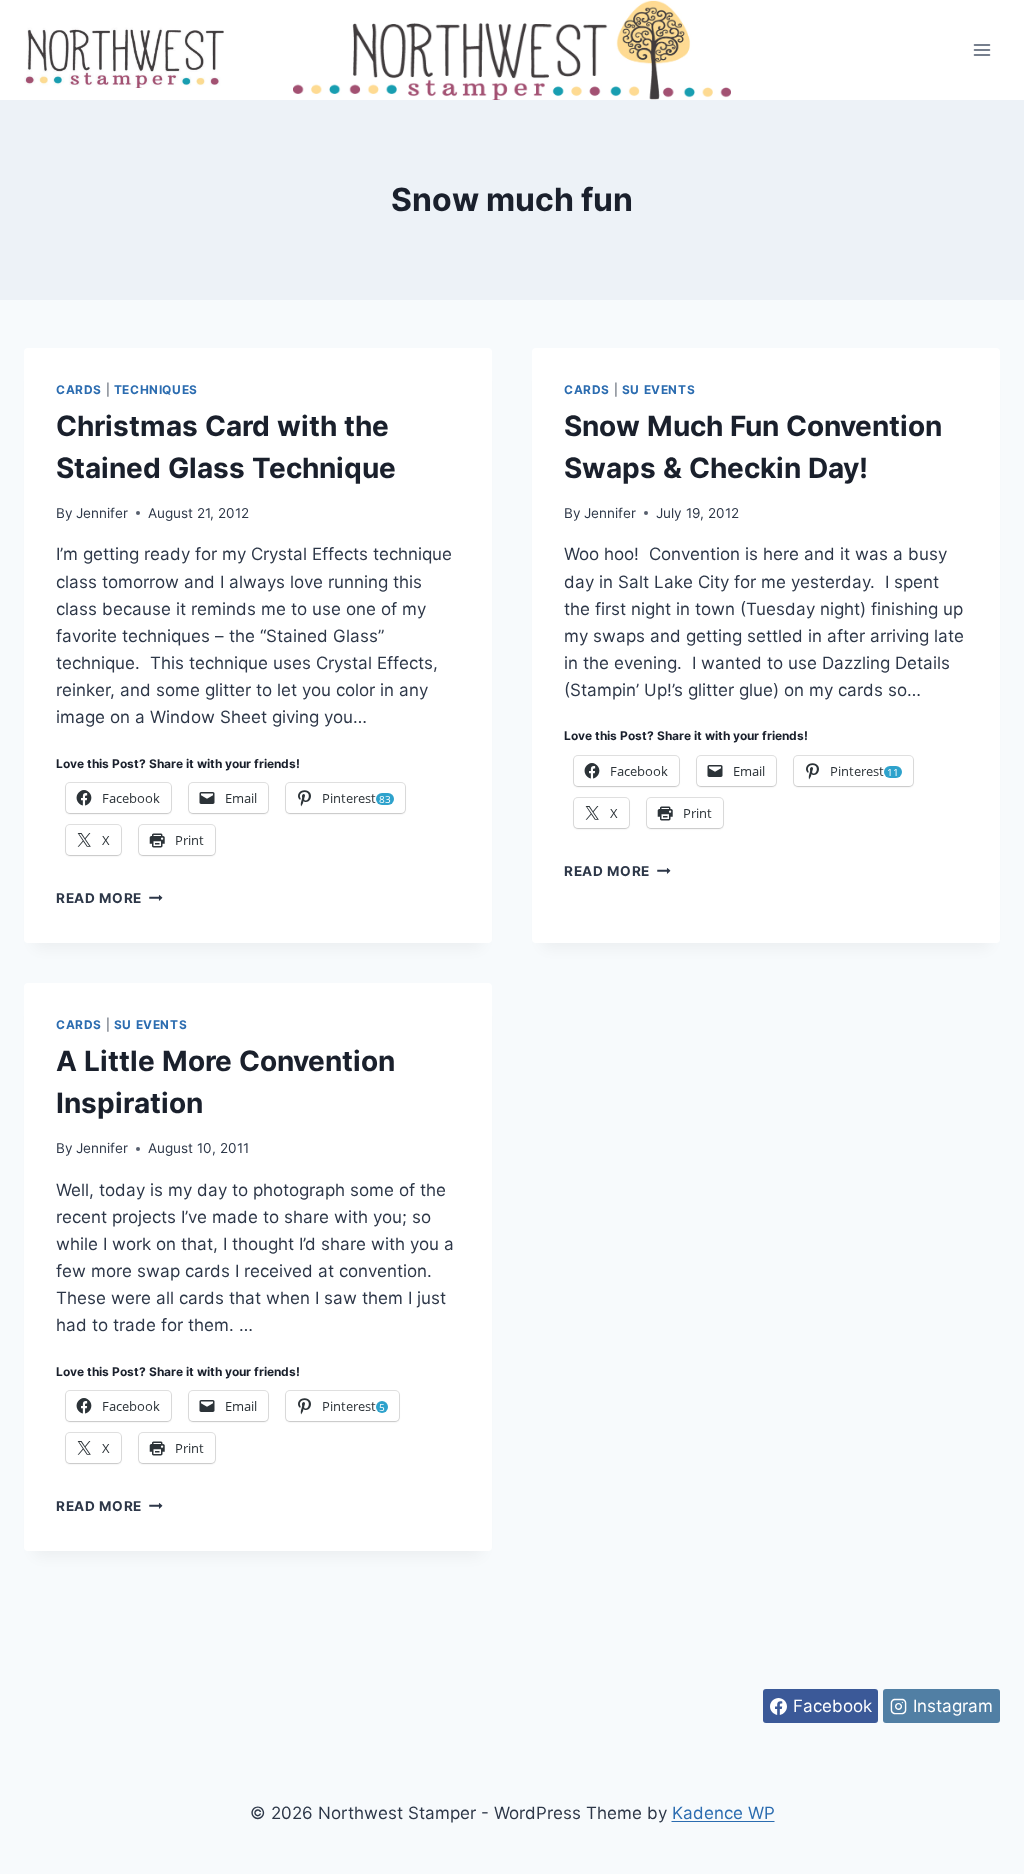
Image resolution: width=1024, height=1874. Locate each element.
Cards (79, 389)
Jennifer (102, 513)
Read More (109, 898)
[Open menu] (981, 49)
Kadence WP (723, 1813)
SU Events (658, 389)
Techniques (156, 389)
